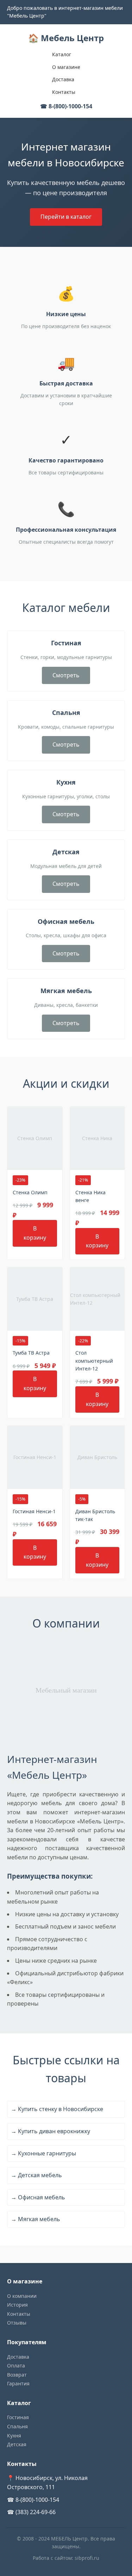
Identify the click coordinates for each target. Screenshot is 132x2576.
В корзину (35, 1233)
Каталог (62, 54)
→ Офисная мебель (38, 2197)
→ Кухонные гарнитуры (43, 2153)
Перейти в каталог (66, 217)
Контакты (64, 92)
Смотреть (66, 675)
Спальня (17, 2426)
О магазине (66, 67)
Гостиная (18, 2417)
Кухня (14, 2436)
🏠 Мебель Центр (66, 38)
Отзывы (17, 2323)
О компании (22, 2296)
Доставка (63, 79)
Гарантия (18, 2383)
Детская (17, 2444)
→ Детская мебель (36, 2175)
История (17, 2305)
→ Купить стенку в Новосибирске (57, 2109)
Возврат (17, 2375)
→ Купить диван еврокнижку (51, 2131)
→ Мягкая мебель (36, 2219)
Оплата (16, 2366)
